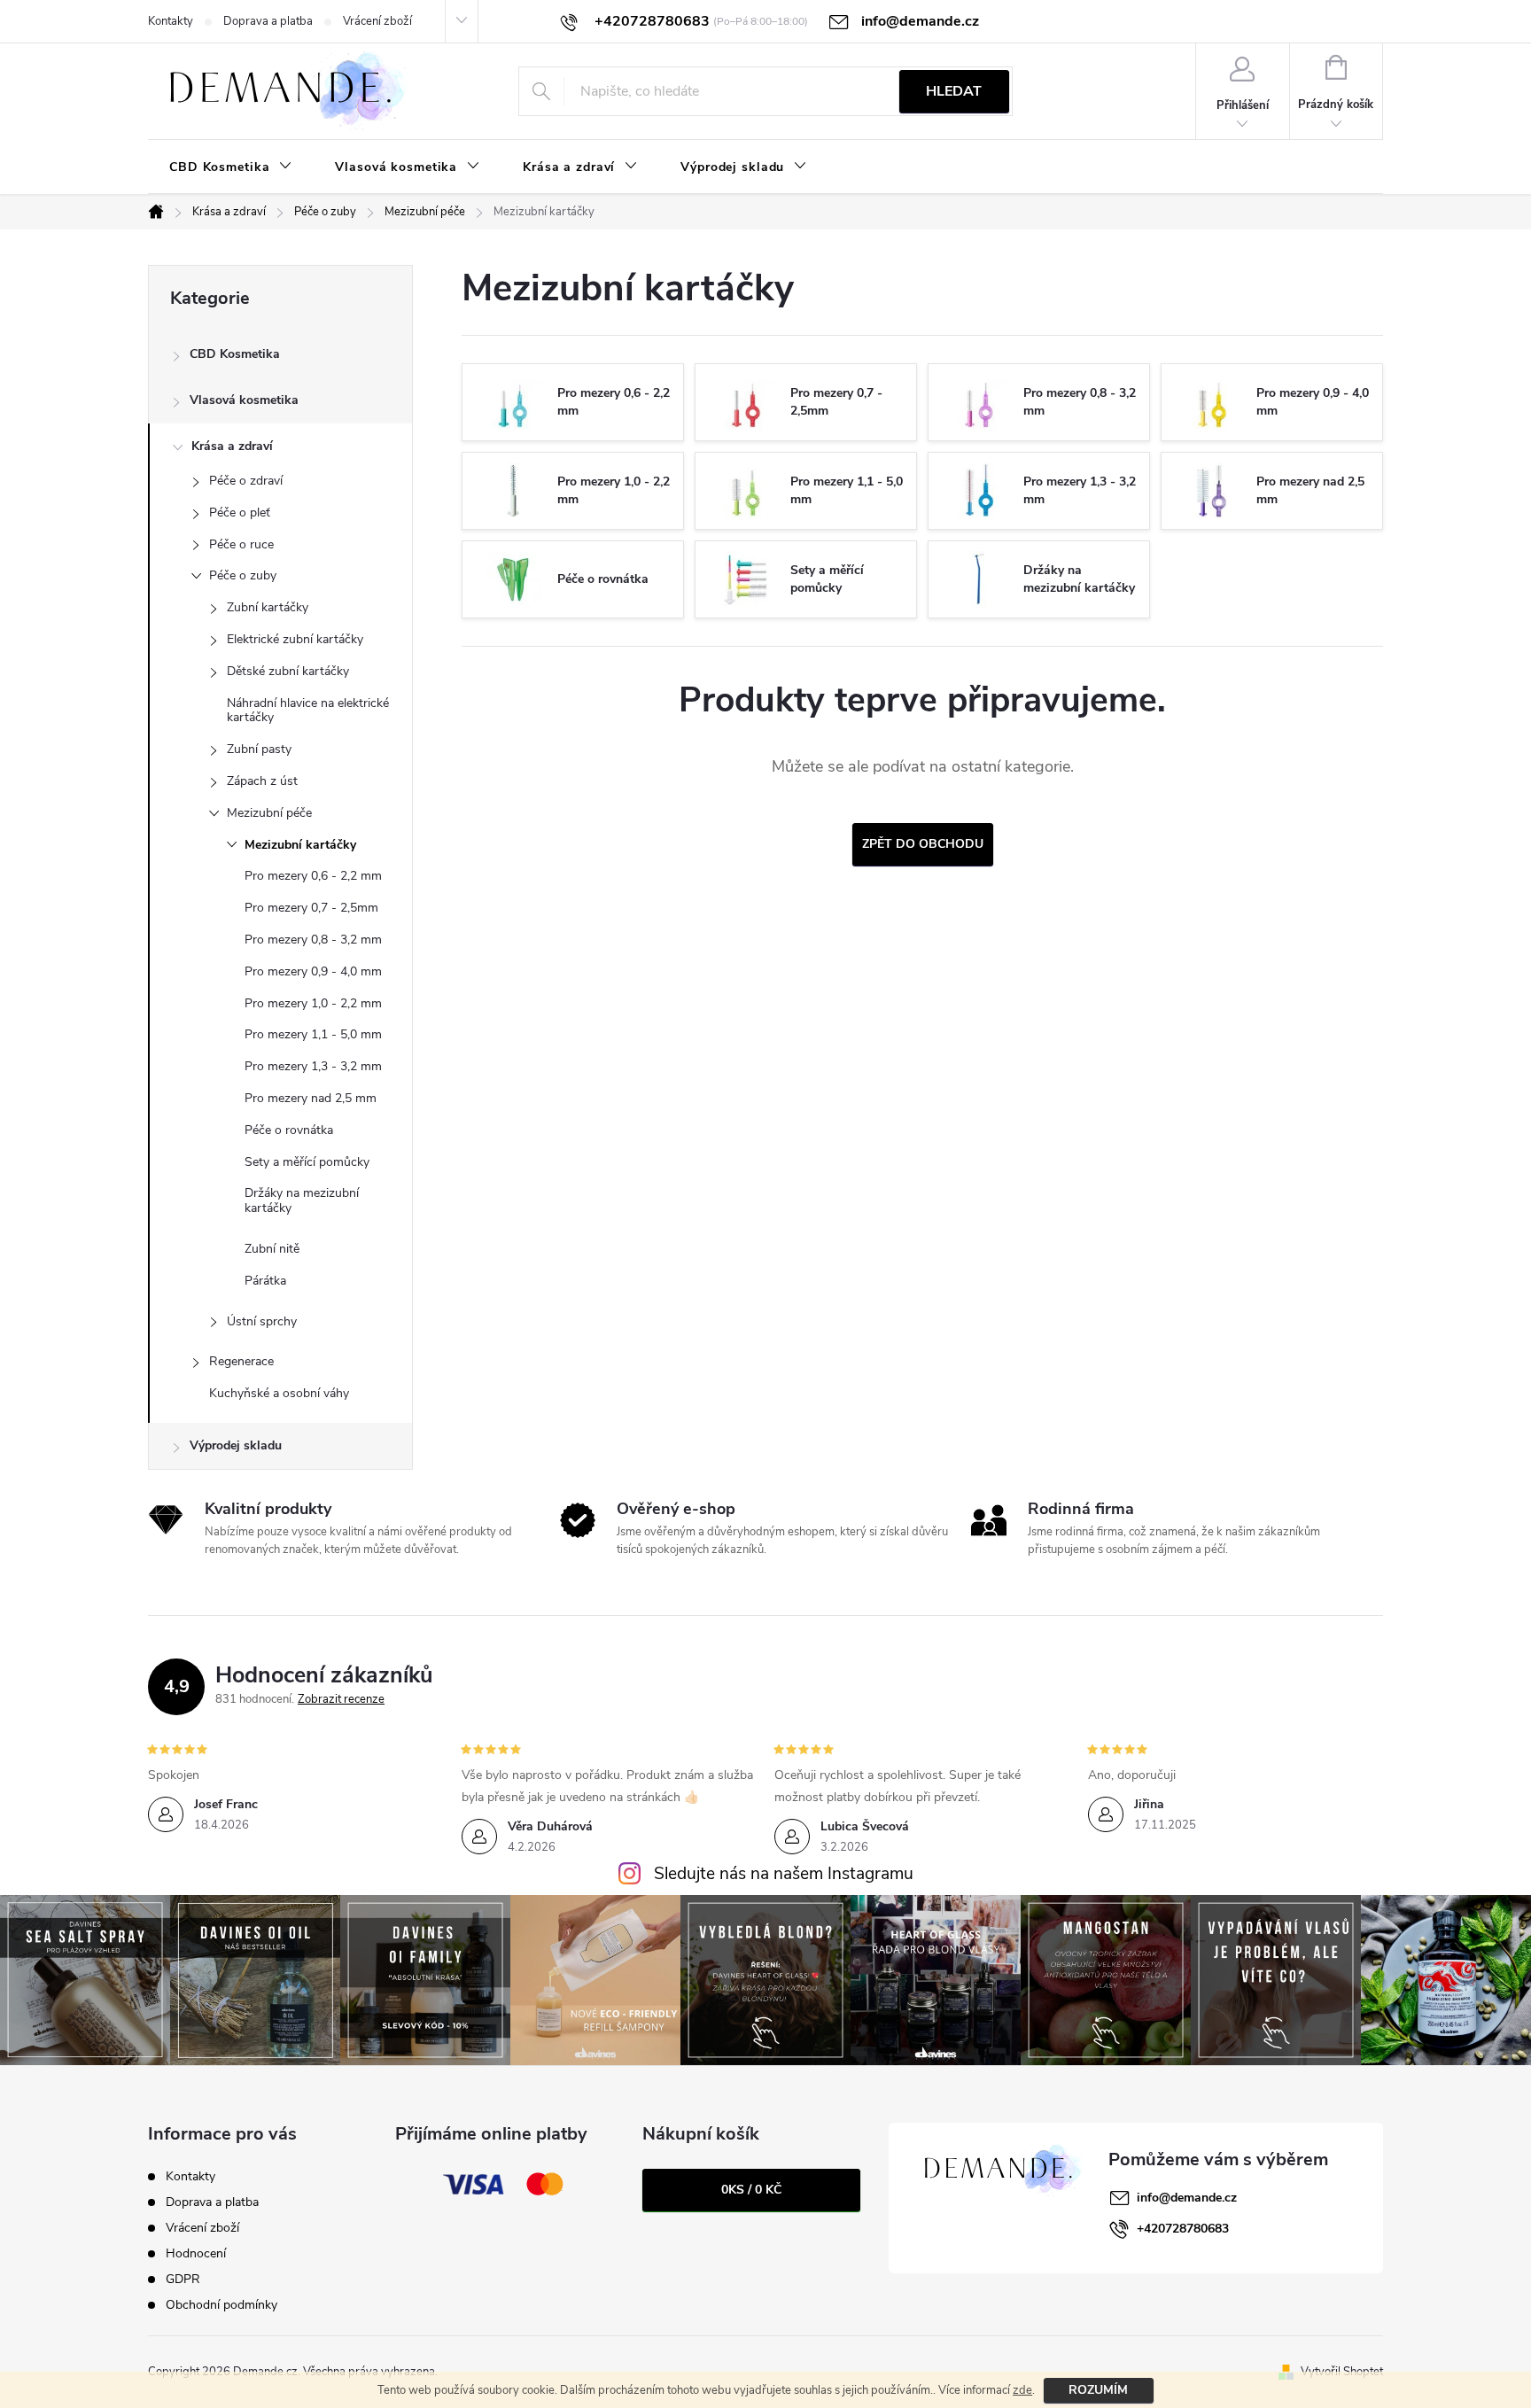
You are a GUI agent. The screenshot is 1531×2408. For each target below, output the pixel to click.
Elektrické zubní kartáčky (295, 639)
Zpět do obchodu (923, 844)
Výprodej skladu (236, 1445)
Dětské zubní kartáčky (288, 671)
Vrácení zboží (377, 21)
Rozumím (1098, 2390)
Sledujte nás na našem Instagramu (784, 1874)
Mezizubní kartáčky (300, 845)
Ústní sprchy (262, 1321)
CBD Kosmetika (235, 354)
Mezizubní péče (269, 813)
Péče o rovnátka (289, 1130)
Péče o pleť (240, 513)
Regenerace (241, 1361)
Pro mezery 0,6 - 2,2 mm (313, 876)
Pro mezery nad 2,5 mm (311, 1098)
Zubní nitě (272, 1249)
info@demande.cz (1187, 2198)
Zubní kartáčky (268, 607)
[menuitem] (231, 167)
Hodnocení (196, 2253)
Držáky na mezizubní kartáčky (302, 1200)
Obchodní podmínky (221, 2305)
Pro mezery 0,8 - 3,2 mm (313, 940)
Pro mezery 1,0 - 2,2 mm (313, 1003)
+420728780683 (1183, 2229)
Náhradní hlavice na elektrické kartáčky (308, 711)
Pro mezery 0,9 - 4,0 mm (313, 971)
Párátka (265, 1281)
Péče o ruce (241, 544)
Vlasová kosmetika (244, 400)
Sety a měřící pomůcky (307, 1162)
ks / (751, 2190)
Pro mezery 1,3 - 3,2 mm (313, 1066)
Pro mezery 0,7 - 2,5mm (311, 908)
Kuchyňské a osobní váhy (279, 1393)
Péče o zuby (243, 575)
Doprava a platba (268, 21)
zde (1022, 2390)
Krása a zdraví (232, 446)
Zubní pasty (259, 749)
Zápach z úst (262, 781)
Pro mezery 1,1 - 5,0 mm (313, 1034)
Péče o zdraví (246, 481)
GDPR (183, 2279)
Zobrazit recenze (341, 1699)
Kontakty (171, 21)
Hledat (954, 91)
